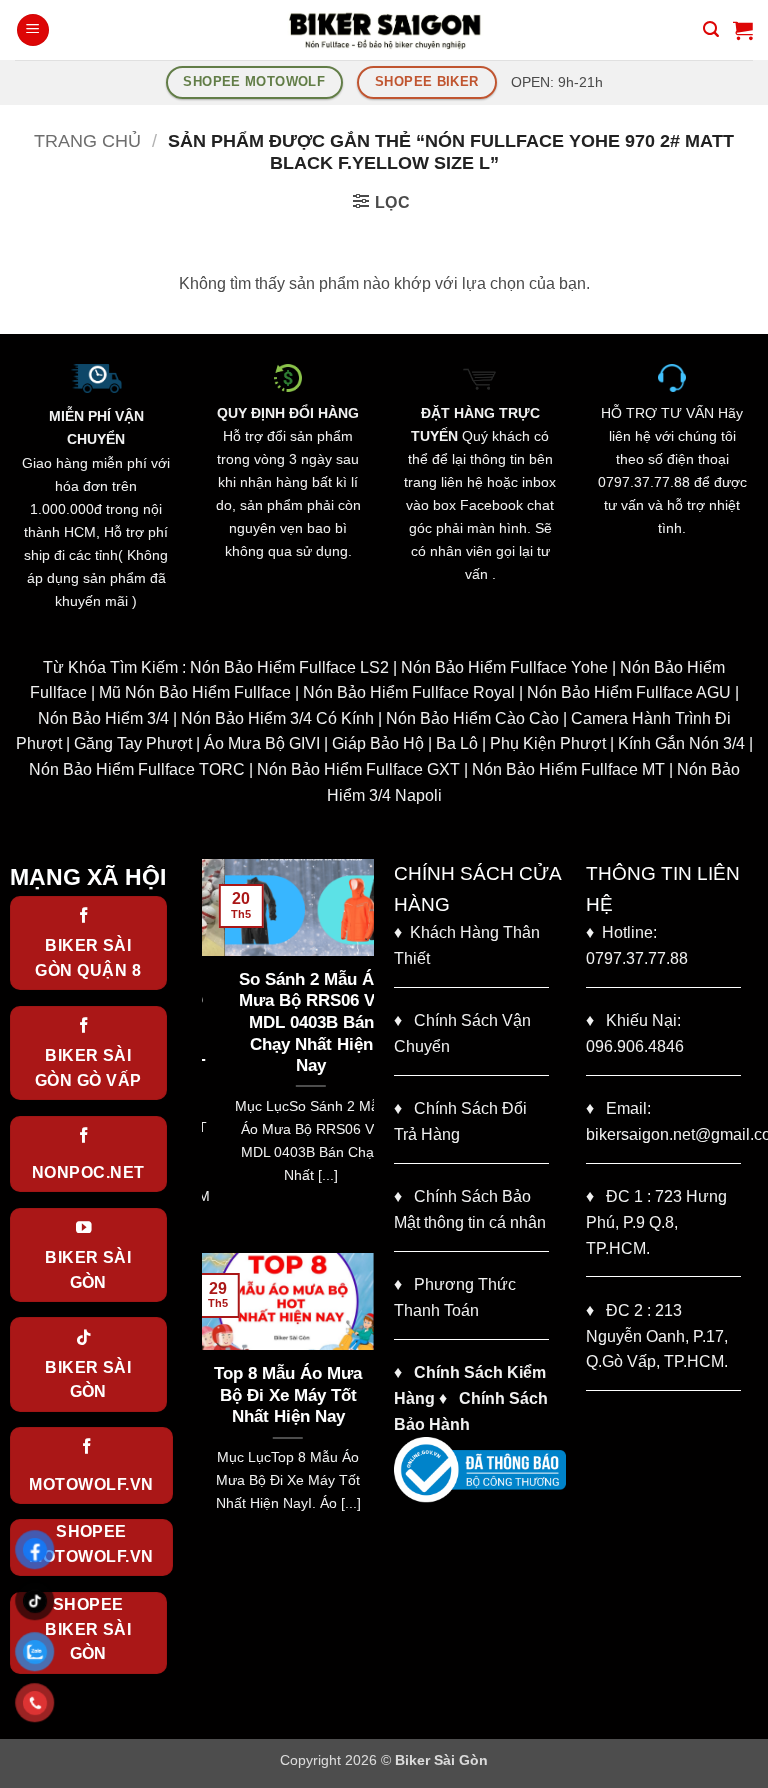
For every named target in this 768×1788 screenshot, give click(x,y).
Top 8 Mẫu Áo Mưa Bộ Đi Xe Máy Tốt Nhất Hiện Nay (288, 1395)
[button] (33, 30)
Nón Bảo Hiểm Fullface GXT (358, 769)
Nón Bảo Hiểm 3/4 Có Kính (277, 718)
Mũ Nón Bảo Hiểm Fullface (195, 692)
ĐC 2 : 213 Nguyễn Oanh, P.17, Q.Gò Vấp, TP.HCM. (657, 1336)
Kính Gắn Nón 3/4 (681, 743)
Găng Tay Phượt (133, 743)
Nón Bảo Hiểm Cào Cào (472, 718)
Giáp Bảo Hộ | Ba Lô (405, 743)
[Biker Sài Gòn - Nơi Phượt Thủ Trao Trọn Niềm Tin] (384, 30)
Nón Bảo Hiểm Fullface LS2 (289, 667)
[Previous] (213, 1054)
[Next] (363, 1054)
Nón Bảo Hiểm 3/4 (103, 718)
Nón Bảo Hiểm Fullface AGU (629, 692)
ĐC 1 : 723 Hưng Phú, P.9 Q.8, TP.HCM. (656, 1222)
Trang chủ (87, 140)
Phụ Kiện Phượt (548, 743)
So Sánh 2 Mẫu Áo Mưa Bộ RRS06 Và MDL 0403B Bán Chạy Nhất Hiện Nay (288, 1022)
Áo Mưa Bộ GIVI (262, 743)
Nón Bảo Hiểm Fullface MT (568, 769)
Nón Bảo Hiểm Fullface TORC (137, 769)
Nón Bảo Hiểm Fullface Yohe (504, 667)
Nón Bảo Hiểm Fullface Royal (409, 692)
